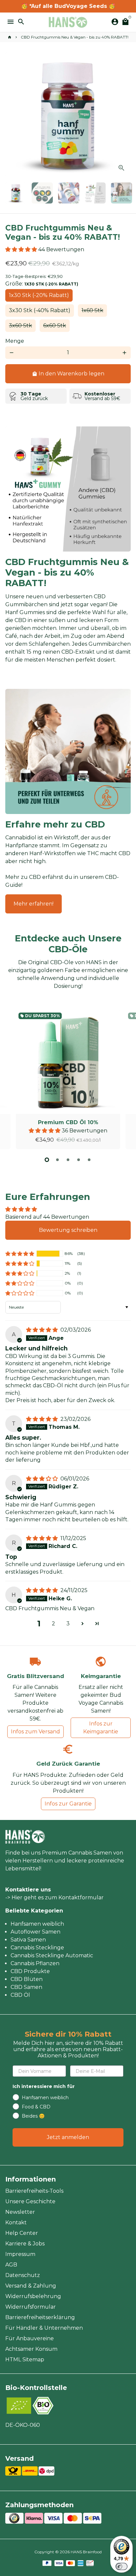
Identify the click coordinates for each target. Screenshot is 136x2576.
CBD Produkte (30, 1971)
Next (124, 115)
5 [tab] (89, 1160)
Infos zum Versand (35, 1732)
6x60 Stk (55, 325)
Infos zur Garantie (68, 1804)
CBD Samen (26, 1987)
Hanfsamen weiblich (37, 1924)
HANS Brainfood (86, 2552)
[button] (22, 249)
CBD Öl (20, 1995)
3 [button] (68, 1624)
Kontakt (16, 2223)
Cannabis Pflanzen (35, 1963)
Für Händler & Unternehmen (44, 2328)
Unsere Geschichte (30, 2201)
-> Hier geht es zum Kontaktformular (54, 1898)
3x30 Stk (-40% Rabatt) (40, 310)
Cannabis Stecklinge (37, 1948)
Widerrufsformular (31, 2307)
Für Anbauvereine (30, 2338)
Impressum (20, 2254)
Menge (15, 341)
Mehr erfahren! (34, 904)
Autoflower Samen (35, 1932)
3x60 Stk (20, 325)
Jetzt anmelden (68, 2137)
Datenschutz (23, 2275)
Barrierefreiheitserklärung (40, 2317)
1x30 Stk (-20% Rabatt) (39, 295)
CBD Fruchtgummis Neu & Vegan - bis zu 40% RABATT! (75, 37)
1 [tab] (47, 1160)
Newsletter (20, 2212)
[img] (43, 1330)
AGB (11, 2265)
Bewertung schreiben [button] (68, 1230)
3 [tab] (68, 1160)
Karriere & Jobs (25, 2244)
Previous (12, 1078)
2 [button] (53, 1624)
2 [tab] (57, 1160)
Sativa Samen (28, 1940)
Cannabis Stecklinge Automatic (52, 1955)
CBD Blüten (27, 1979)
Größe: (42, 284)
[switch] (121, 2566)
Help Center (22, 2233)
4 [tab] (79, 1160)
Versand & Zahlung (31, 2286)
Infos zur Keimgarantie (101, 1728)
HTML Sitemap (25, 2359)
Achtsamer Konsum (31, 2349)
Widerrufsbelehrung (33, 2296)
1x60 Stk (92, 310)
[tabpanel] (68, 1080)
